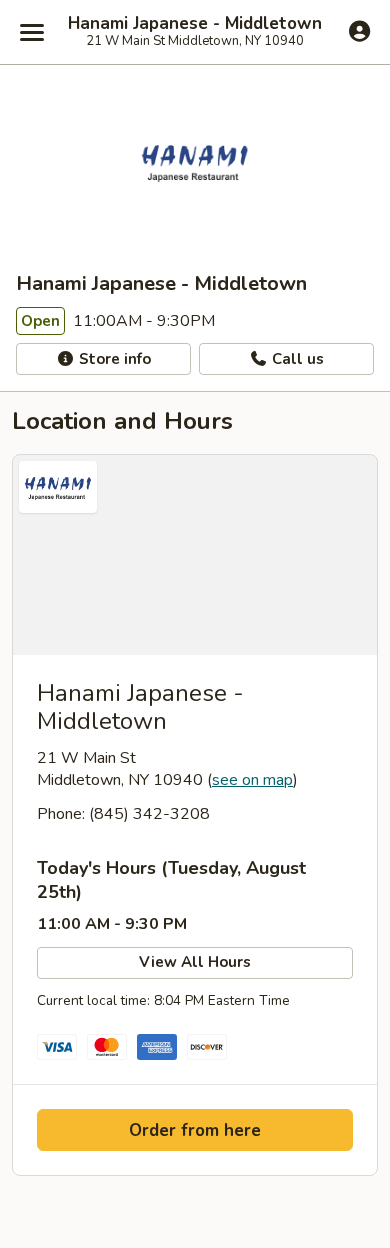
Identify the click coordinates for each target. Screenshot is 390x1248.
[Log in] (359, 31)
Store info (113, 359)
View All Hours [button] (195, 962)
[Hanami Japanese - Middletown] (195, 555)
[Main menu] (32, 32)
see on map (252, 780)
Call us (296, 359)
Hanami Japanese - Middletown (195, 24)
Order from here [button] (195, 1130)
